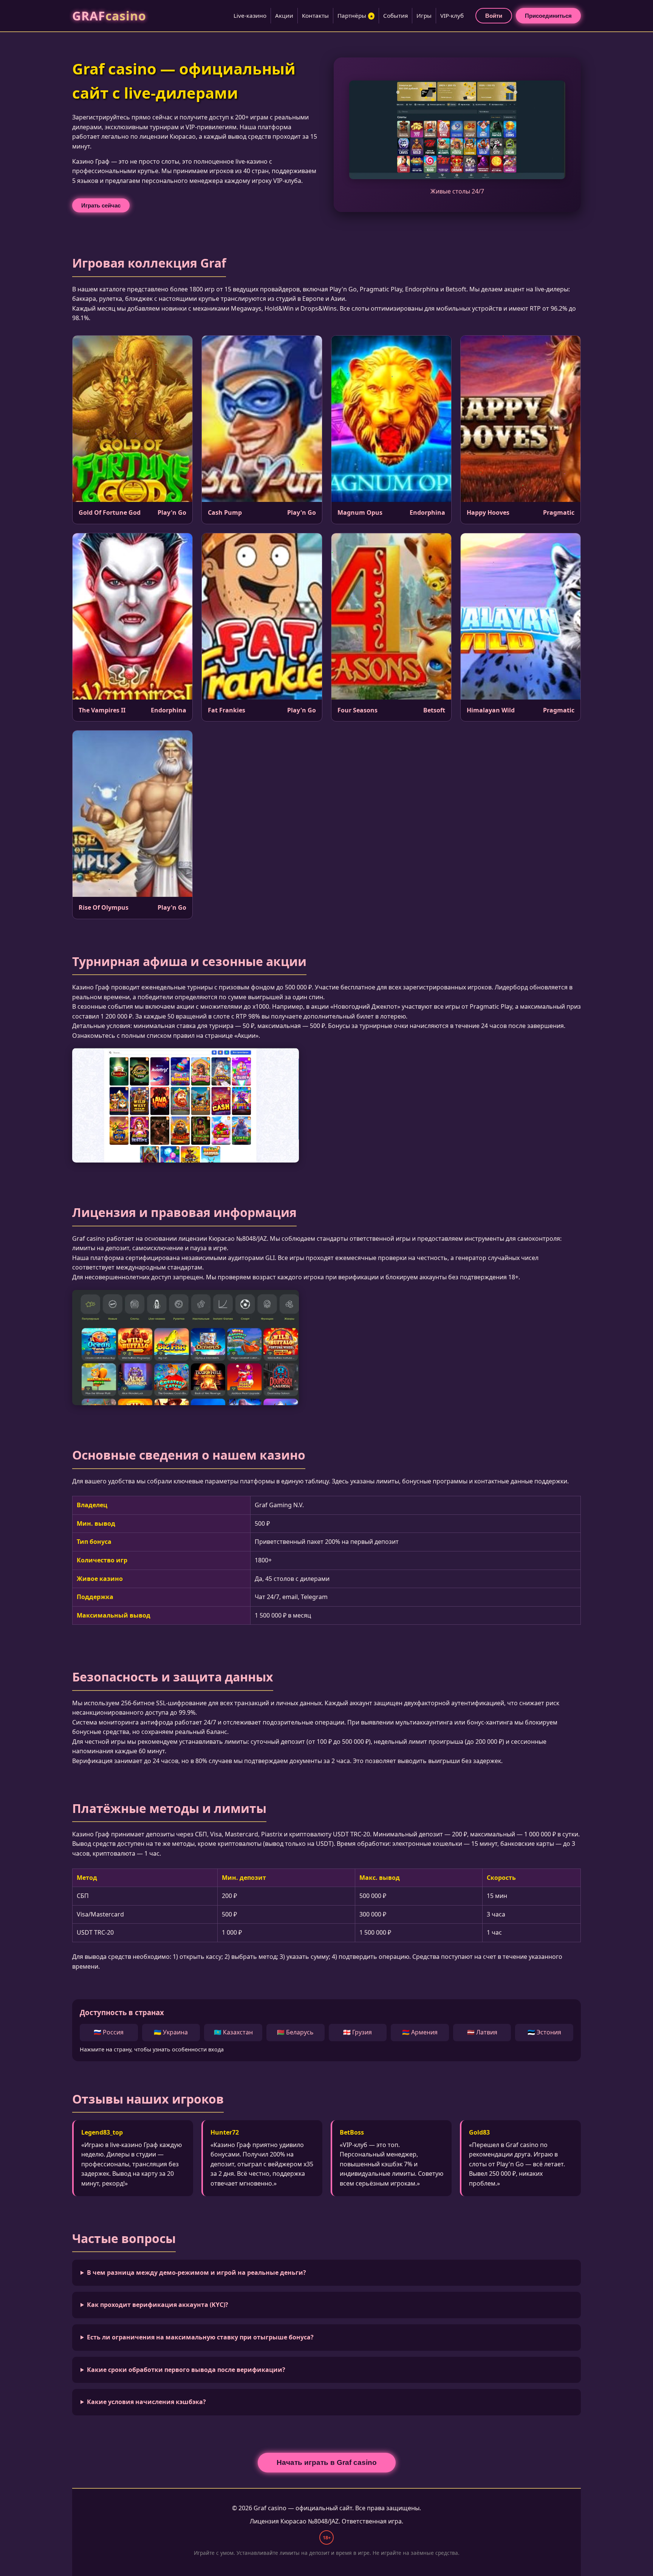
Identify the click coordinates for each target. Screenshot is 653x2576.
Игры (424, 15)
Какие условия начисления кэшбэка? (146, 2402)
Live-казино (250, 15)
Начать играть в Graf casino (327, 2462)
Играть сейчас (101, 205)
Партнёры (355, 15)
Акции (284, 15)
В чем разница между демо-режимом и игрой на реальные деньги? (197, 2273)
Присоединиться (548, 16)
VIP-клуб (452, 15)
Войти (494, 16)
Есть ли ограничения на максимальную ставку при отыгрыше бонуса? (200, 2337)
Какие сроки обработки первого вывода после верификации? (186, 2370)
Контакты (315, 15)
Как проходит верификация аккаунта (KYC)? (158, 2305)
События (395, 15)
